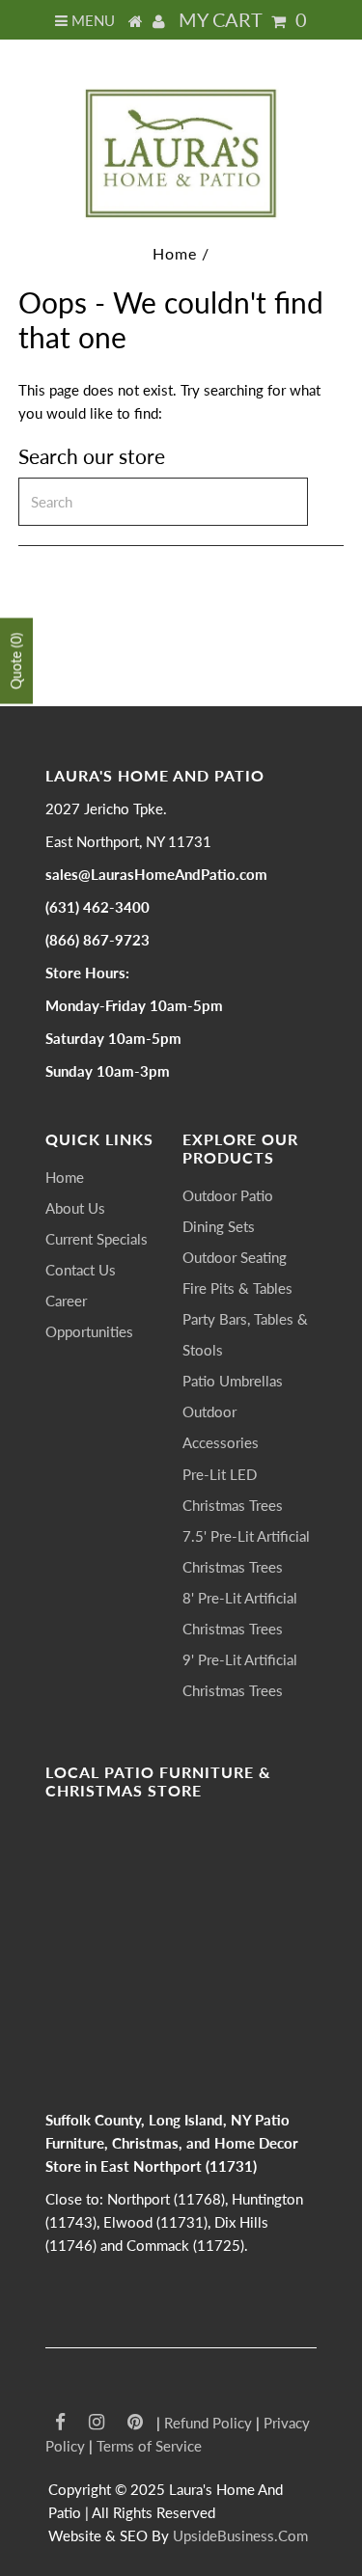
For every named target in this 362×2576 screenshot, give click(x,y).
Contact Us (81, 1270)
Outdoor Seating (235, 1257)
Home (175, 253)
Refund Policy (208, 2423)
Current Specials (97, 1239)
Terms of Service (149, 2446)
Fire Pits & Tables (237, 1288)
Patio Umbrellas (233, 1381)
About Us (75, 1208)
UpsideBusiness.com (240, 2535)
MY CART (243, 19)
